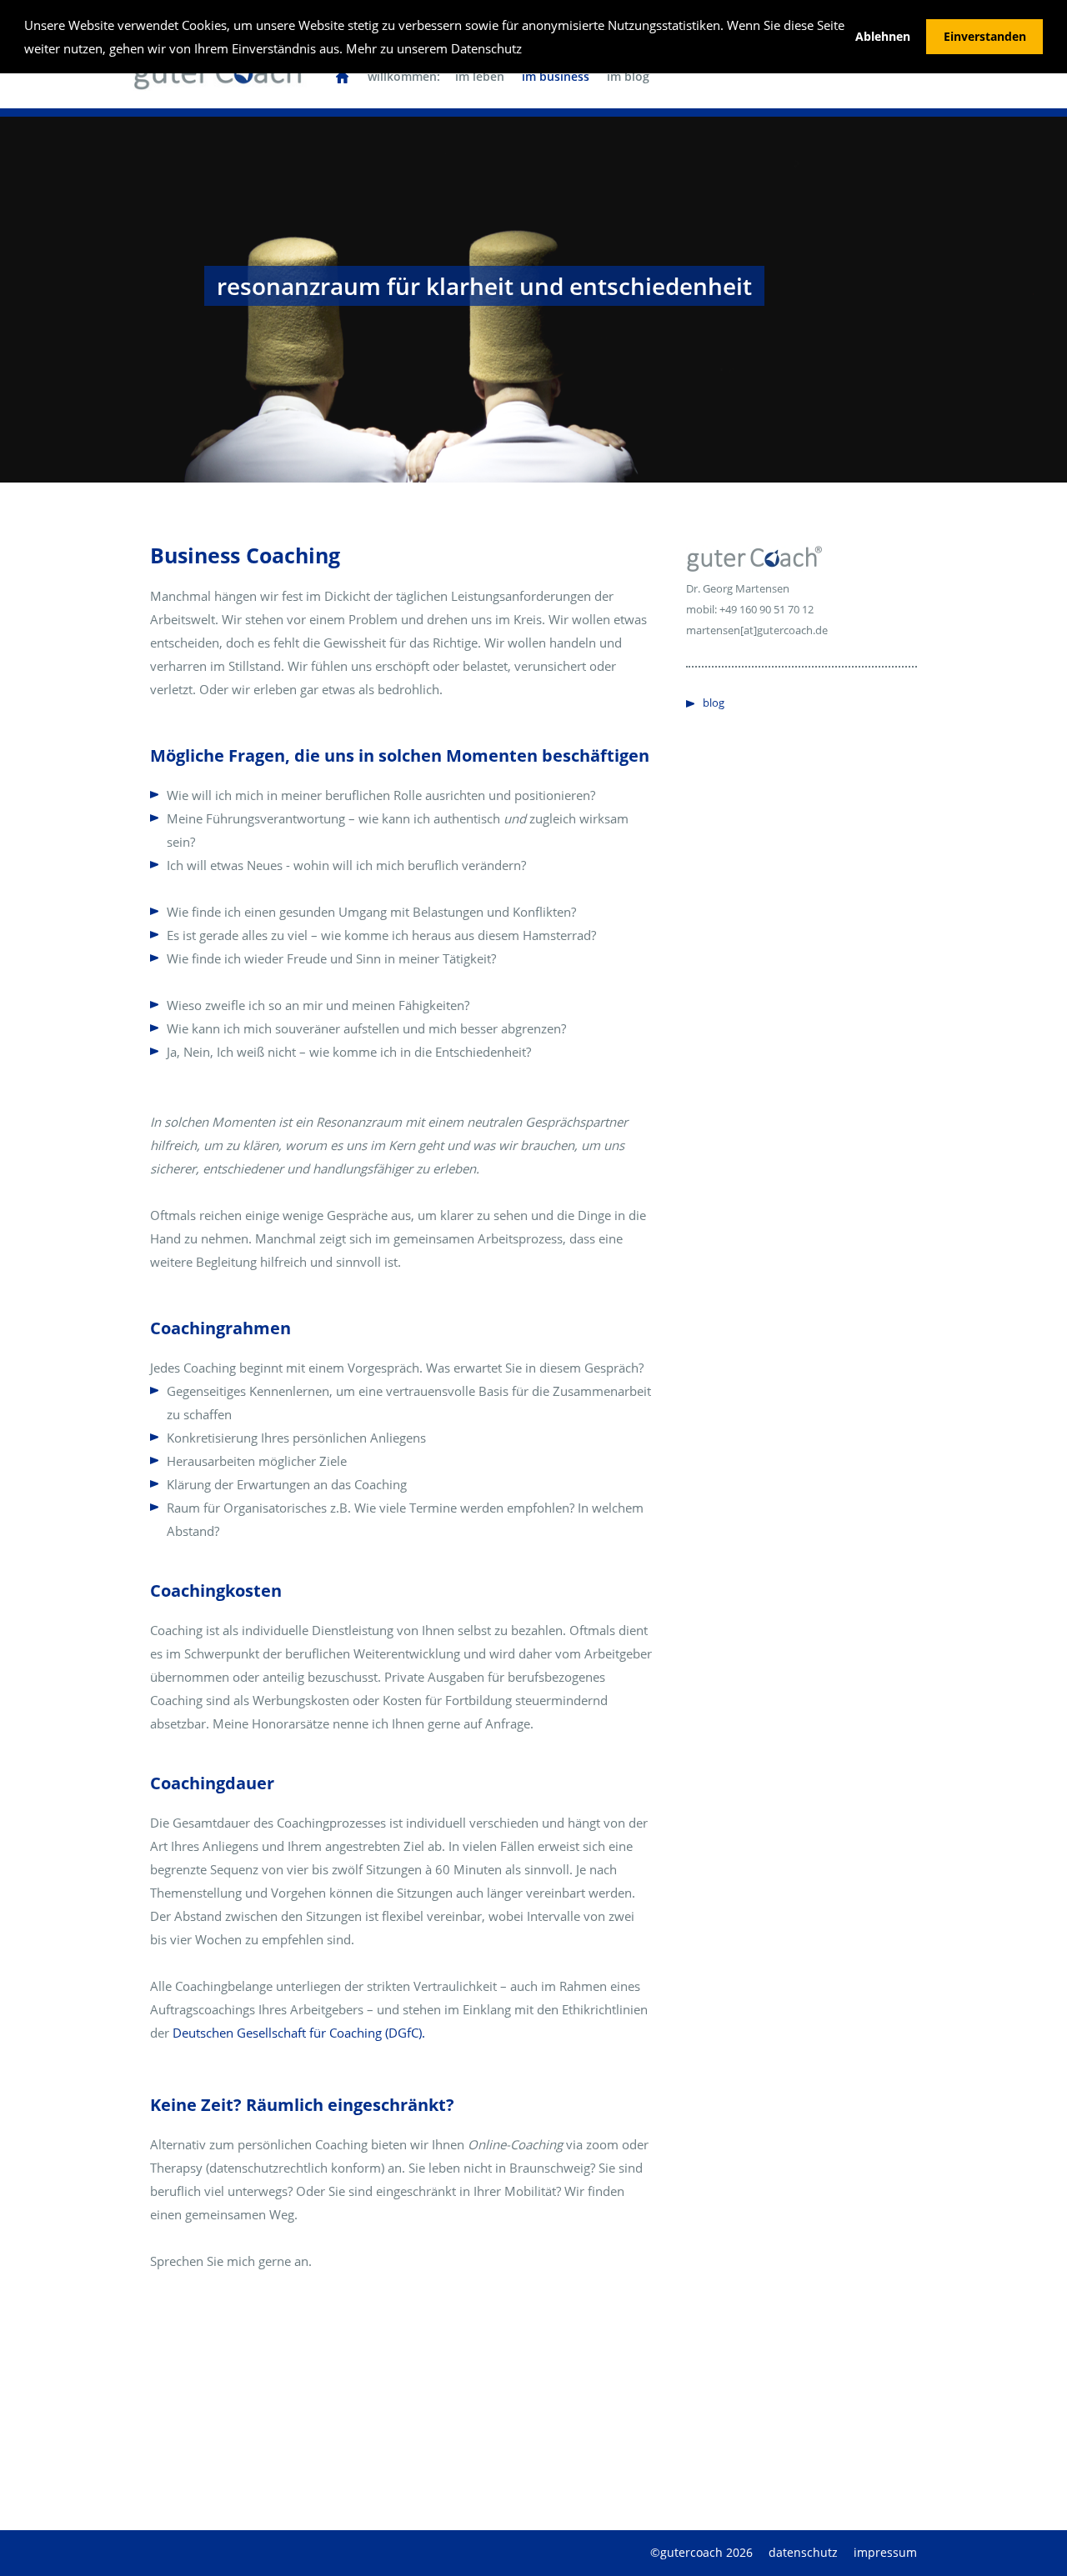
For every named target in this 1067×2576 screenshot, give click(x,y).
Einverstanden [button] (985, 37)
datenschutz (803, 2552)
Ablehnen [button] (883, 37)
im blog (628, 76)
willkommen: (404, 76)
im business (556, 76)
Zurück (133, 308)
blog (714, 703)
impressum (885, 2552)
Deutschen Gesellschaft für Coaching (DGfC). (299, 2033)
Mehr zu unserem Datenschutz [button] (434, 48)
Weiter (934, 308)
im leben (480, 76)
